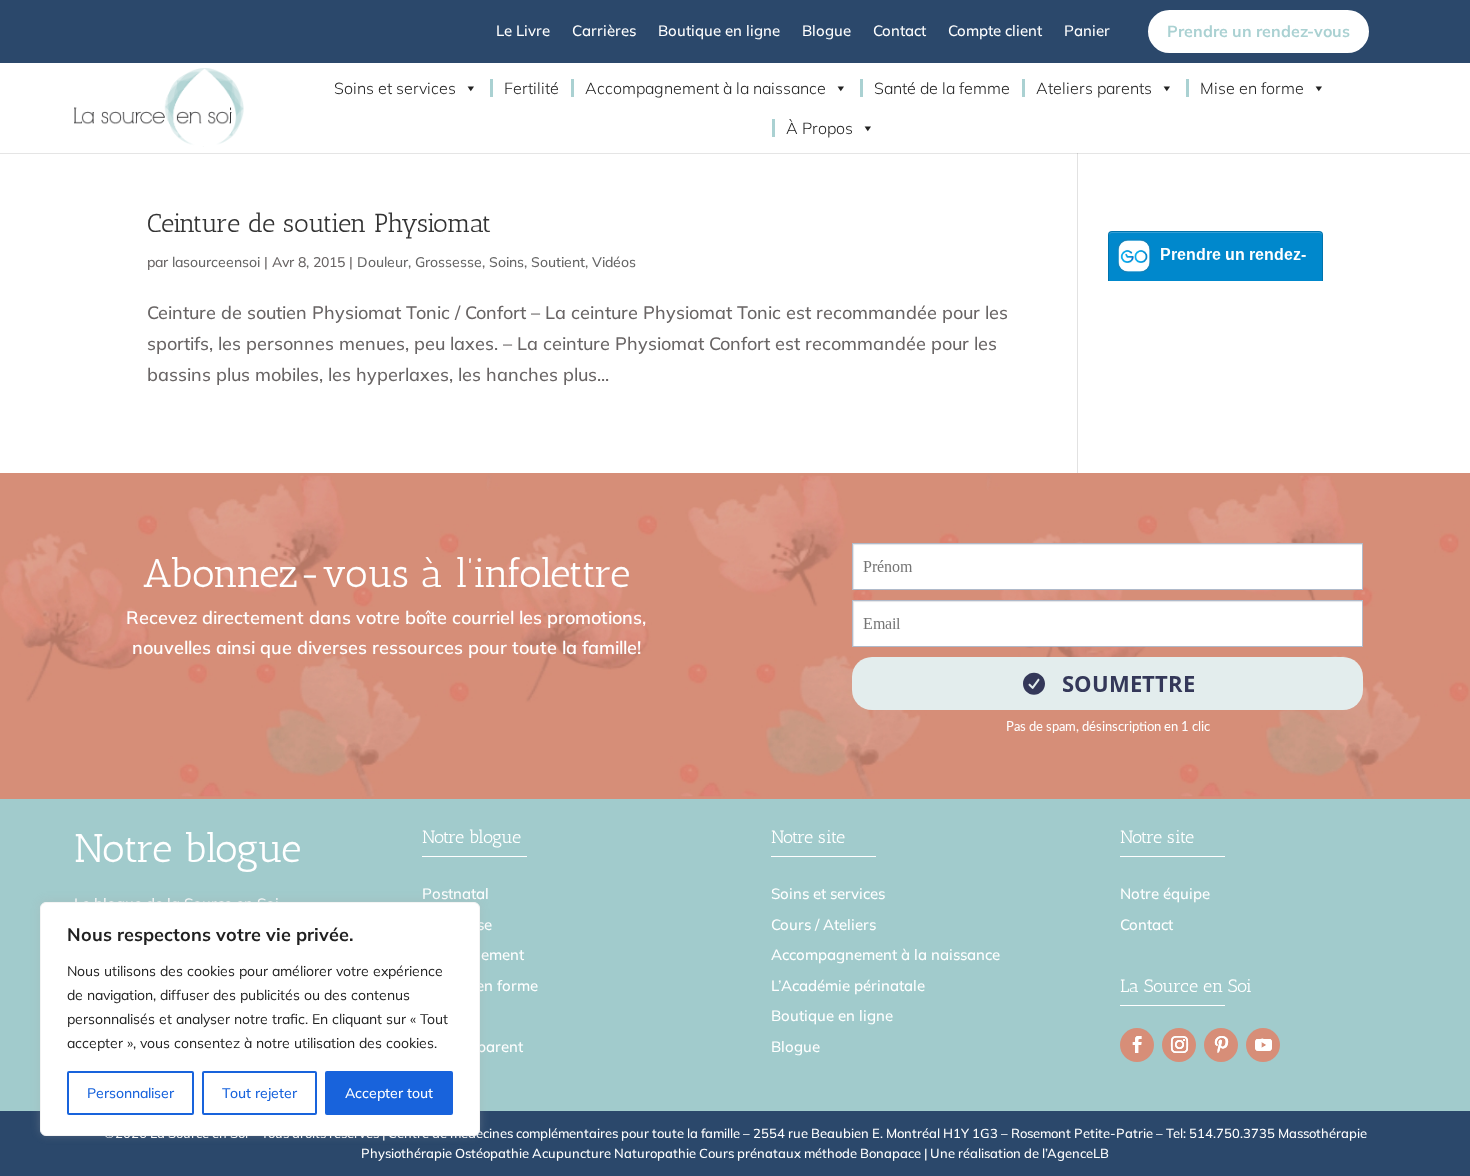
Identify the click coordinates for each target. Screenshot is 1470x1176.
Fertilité (531, 88)
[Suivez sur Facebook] (1137, 1045)
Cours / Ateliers (823, 924)
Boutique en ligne (719, 32)
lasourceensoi (216, 262)
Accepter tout (389, 1093)
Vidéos (614, 262)
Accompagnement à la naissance (705, 88)
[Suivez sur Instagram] (1179, 1045)
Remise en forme (480, 985)
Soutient (558, 262)
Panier (1087, 32)
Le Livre (523, 32)
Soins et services (395, 88)
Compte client (995, 32)
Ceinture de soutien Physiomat (319, 223)
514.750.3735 (1232, 1133)
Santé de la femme (942, 88)
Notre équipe (1165, 893)
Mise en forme (1252, 88)
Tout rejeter (259, 1093)
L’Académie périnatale (848, 985)
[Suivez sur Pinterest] (1221, 1045)
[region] (260, 1019)
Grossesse (448, 262)
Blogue (826, 32)
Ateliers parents (1094, 88)
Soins (506, 262)
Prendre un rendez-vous (1258, 31)
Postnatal (455, 893)
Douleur (382, 262)
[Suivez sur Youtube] (1263, 1045)
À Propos (819, 128)
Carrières (604, 32)
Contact (899, 32)
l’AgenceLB (1075, 1153)
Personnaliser (130, 1093)
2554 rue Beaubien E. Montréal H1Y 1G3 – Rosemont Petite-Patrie (953, 1133)
